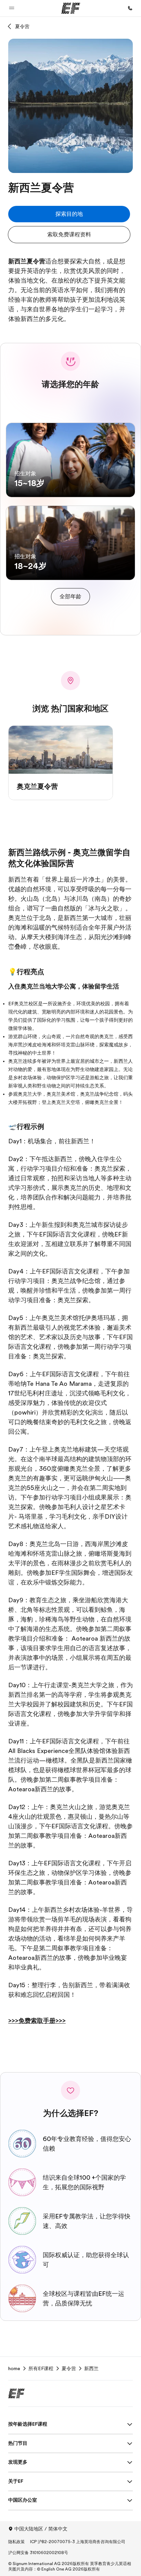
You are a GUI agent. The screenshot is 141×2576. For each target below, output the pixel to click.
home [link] (14, 2368)
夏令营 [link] (69, 2368)
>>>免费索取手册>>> (37, 2021)
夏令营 (22, 26)
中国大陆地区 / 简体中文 (41, 2529)
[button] (12, 8)
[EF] (71, 8)
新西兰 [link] (91, 2368)
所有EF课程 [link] (41, 2368)
